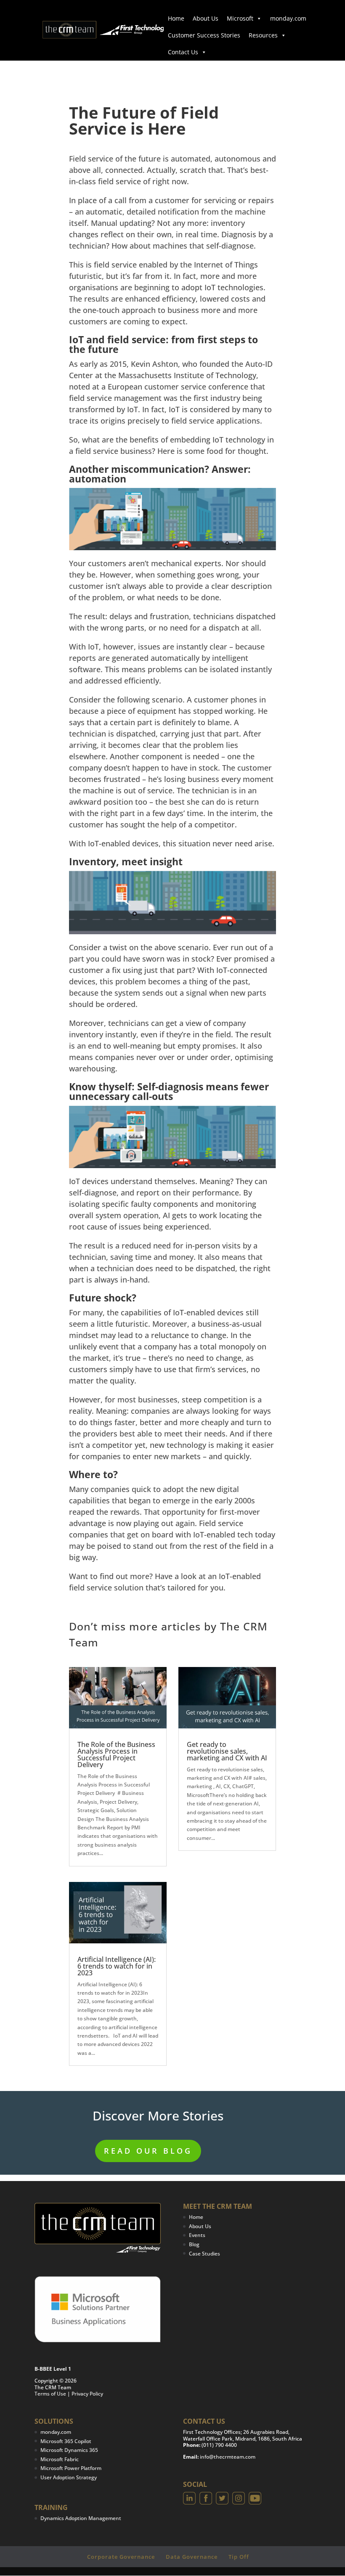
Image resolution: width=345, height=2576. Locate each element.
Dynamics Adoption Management (81, 2518)
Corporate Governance (121, 2557)
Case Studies (204, 2254)
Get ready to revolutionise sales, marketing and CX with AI (227, 1751)
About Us (206, 18)
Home (176, 18)
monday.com (288, 18)
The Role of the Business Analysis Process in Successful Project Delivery (116, 1754)
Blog (194, 2244)
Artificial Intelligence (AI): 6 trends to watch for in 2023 (117, 1966)
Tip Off (239, 2557)
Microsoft (240, 18)
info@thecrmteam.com (228, 2457)
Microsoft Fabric (60, 2459)
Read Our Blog (148, 2151)
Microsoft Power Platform (71, 2468)
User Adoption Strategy (69, 2477)
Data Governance (192, 2557)
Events (197, 2235)
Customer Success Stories (204, 35)
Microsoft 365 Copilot (66, 2441)
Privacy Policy (87, 2394)
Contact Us (183, 52)
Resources (263, 35)
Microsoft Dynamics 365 (69, 2450)
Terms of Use (50, 2394)
